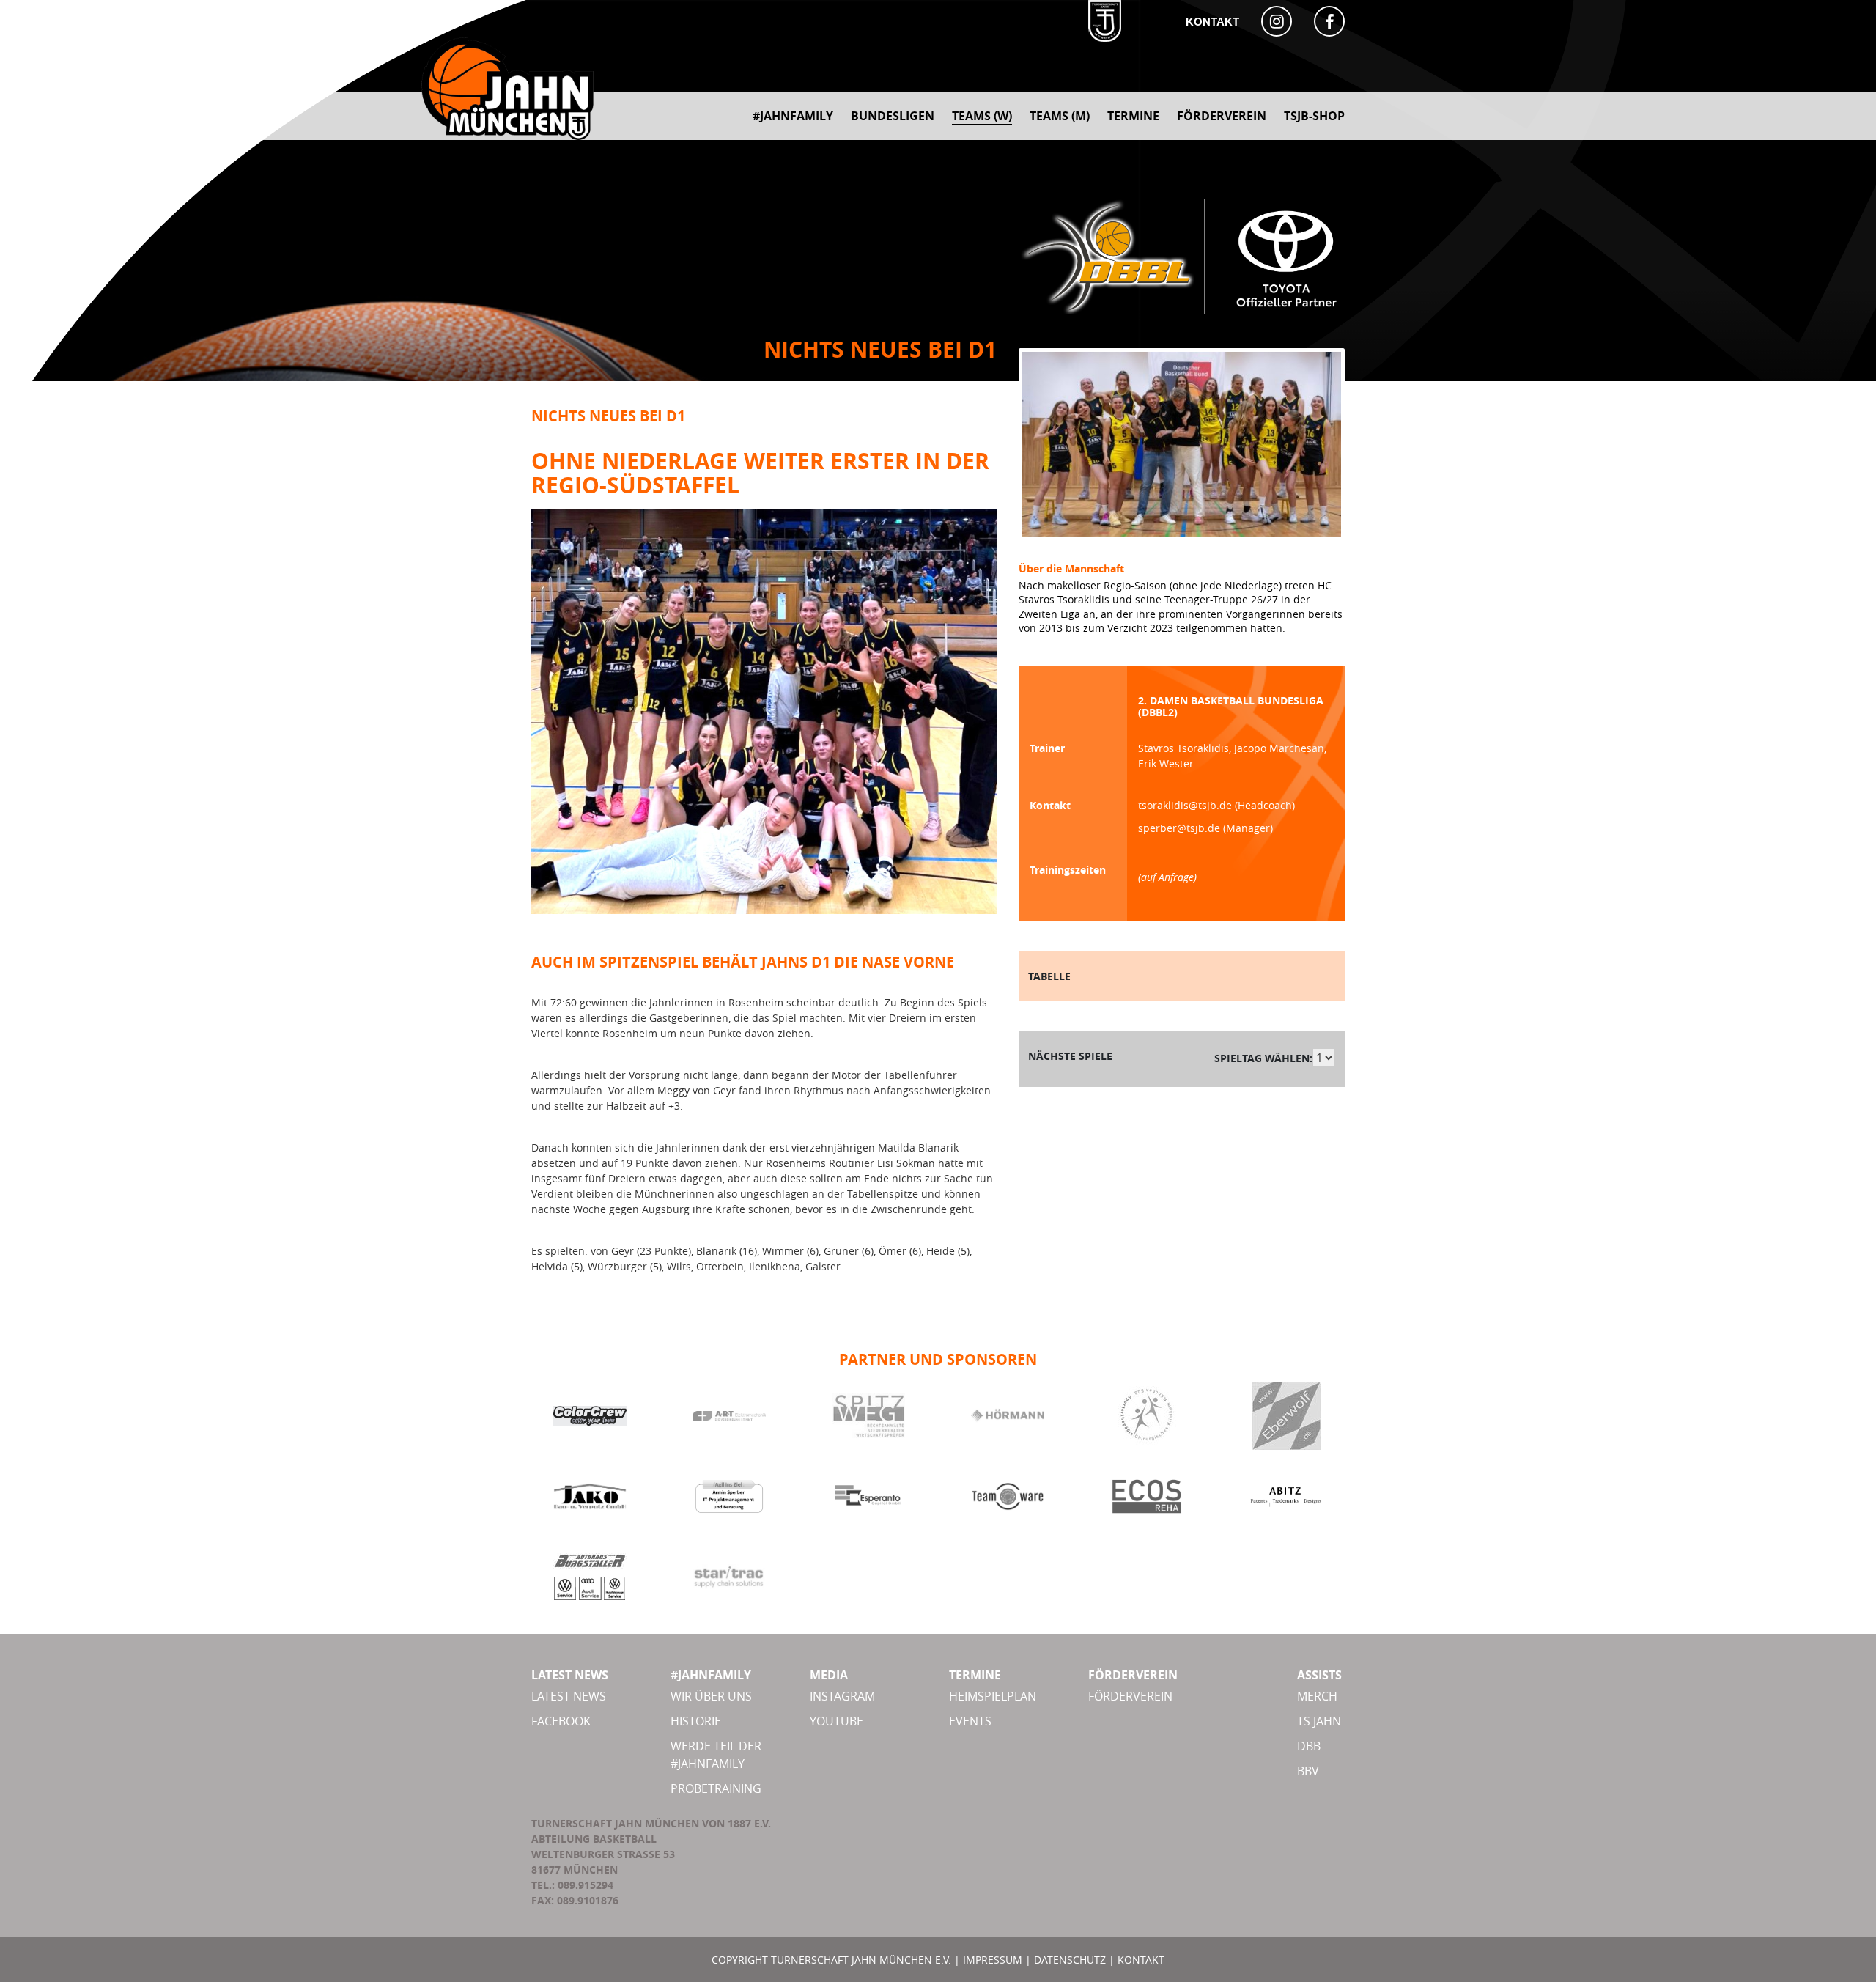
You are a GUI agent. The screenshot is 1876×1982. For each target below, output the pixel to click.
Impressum (993, 1960)
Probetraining (716, 1788)
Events (970, 1721)
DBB (1309, 1746)
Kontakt (1212, 22)
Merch (1317, 1696)
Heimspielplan (993, 1696)
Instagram (842, 1696)
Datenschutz (1070, 1960)
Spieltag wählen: (1263, 1058)
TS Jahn (1319, 1721)
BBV (1308, 1771)
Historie (696, 1721)
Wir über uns (711, 1696)
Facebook (561, 1721)
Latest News (569, 1696)
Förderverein (1130, 1696)
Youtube (837, 1721)
